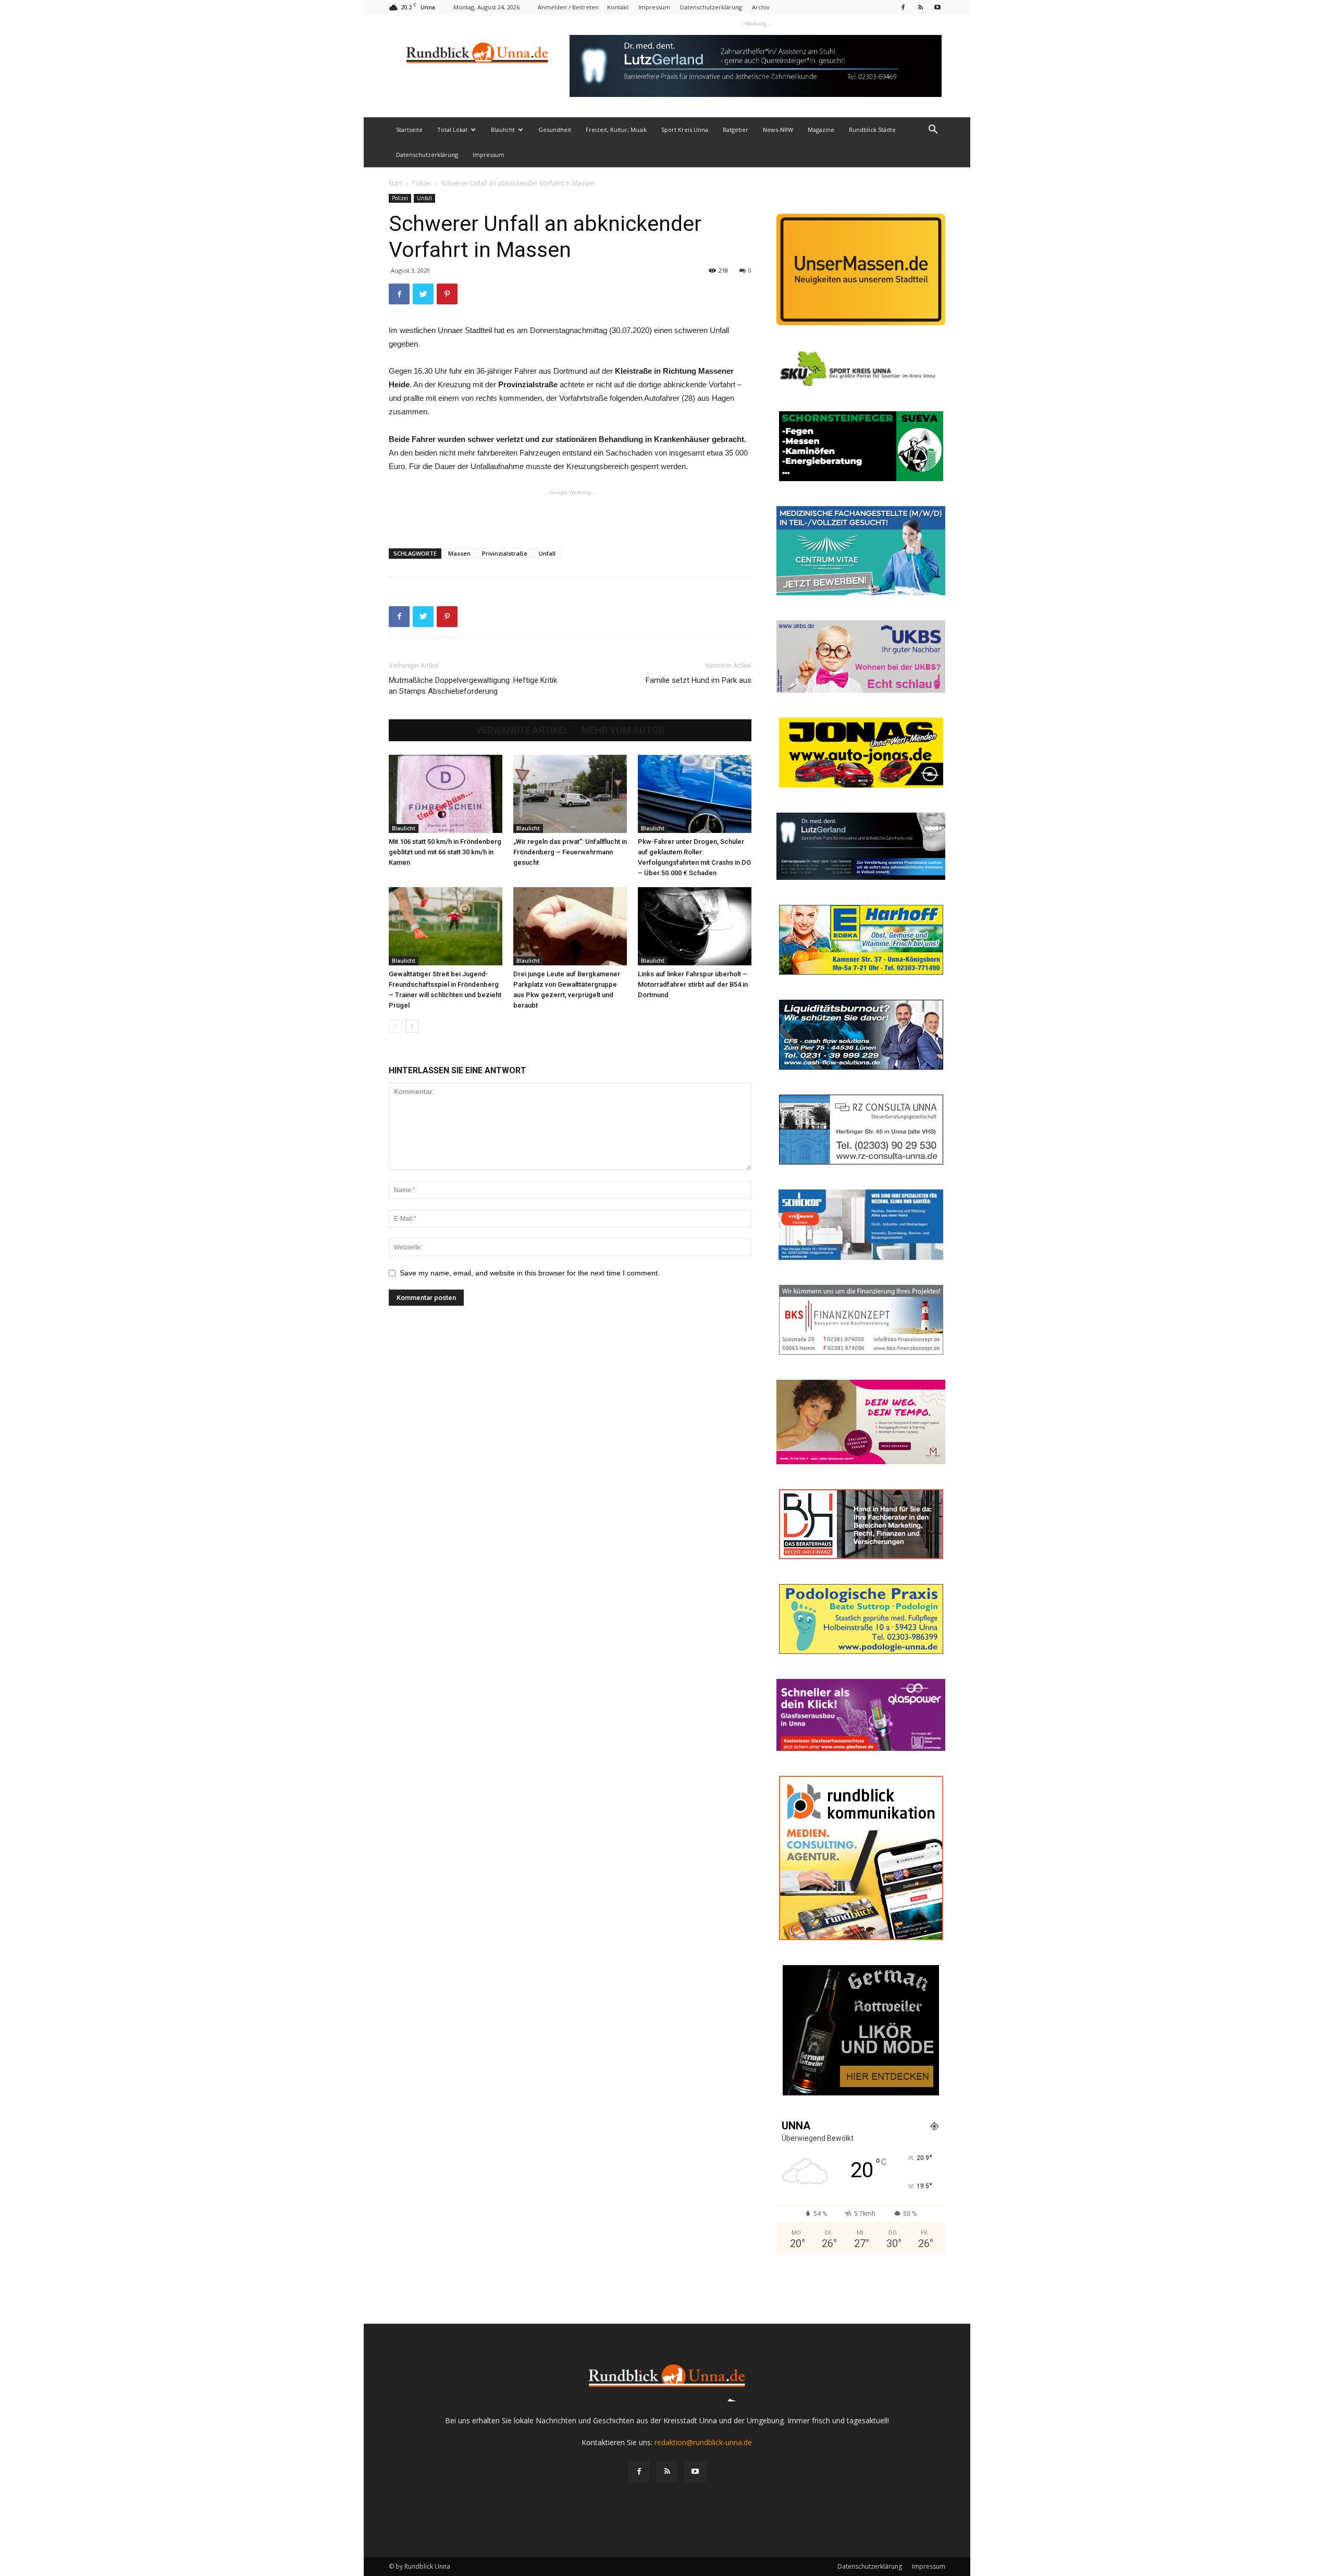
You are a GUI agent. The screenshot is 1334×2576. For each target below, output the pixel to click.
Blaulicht (503, 130)
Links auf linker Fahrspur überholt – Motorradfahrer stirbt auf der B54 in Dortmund (693, 984)
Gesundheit (555, 130)
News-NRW (778, 130)
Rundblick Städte (872, 130)
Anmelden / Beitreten (568, 7)
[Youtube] (937, 7)
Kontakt (618, 7)
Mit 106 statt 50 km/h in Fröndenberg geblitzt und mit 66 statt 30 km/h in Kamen (445, 852)
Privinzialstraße (505, 553)
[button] (933, 131)
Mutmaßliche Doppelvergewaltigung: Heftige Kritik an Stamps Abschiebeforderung (473, 686)
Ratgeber (736, 130)
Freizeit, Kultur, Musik (616, 130)
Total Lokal (452, 130)
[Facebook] (903, 7)
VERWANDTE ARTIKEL (522, 730)
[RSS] (920, 7)
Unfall (424, 198)
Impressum (654, 7)
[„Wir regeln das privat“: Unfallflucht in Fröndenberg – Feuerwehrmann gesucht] (570, 794)
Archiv (761, 7)
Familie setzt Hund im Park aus (699, 680)
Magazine (821, 130)
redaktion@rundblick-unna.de (703, 2442)
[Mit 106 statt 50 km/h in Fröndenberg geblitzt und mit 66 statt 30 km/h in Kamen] (446, 794)
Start (396, 183)
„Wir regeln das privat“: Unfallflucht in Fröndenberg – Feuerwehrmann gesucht (570, 852)
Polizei (422, 183)
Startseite (409, 130)
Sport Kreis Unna (685, 130)
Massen (459, 553)
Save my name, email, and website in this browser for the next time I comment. (530, 1273)
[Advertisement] (570, 513)
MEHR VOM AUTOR (623, 730)
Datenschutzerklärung (711, 7)
